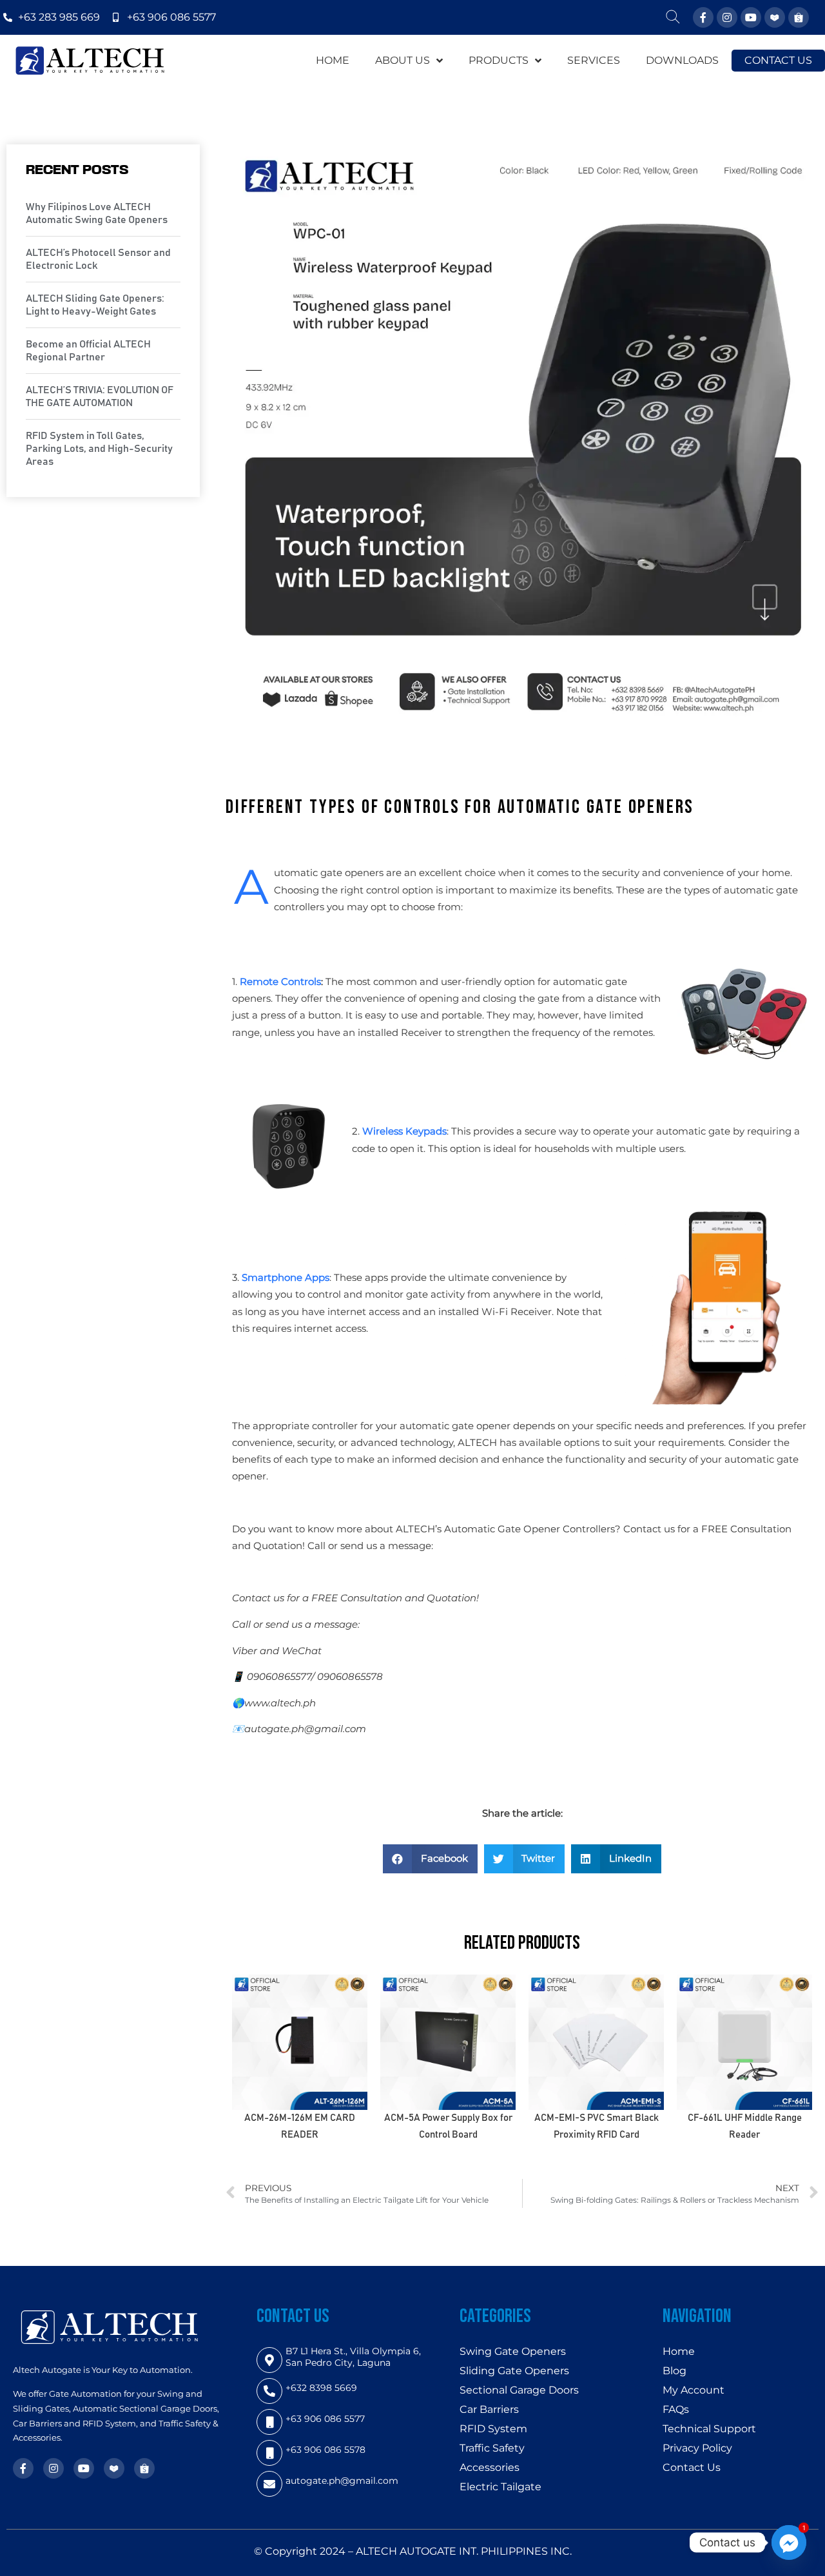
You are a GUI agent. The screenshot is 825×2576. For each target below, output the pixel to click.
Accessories (490, 2467)
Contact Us (692, 2467)
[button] (430, 1859)
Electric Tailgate (500, 2487)
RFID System (493, 2429)
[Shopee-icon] (799, 17)
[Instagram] (727, 17)
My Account (694, 2390)
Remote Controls (280, 981)
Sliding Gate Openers (514, 2371)
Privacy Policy (697, 2448)
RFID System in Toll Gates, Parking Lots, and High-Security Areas (99, 449)
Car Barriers (489, 2409)
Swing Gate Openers (513, 2351)
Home (679, 2351)
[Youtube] (751, 17)
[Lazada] (775, 17)
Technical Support (709, 2429)
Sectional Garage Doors (519, 2390)
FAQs (676, 2409)
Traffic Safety (492, 2448)
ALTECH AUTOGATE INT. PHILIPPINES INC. (464, 2551)
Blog (675, 2371)
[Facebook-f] (703, 17)
